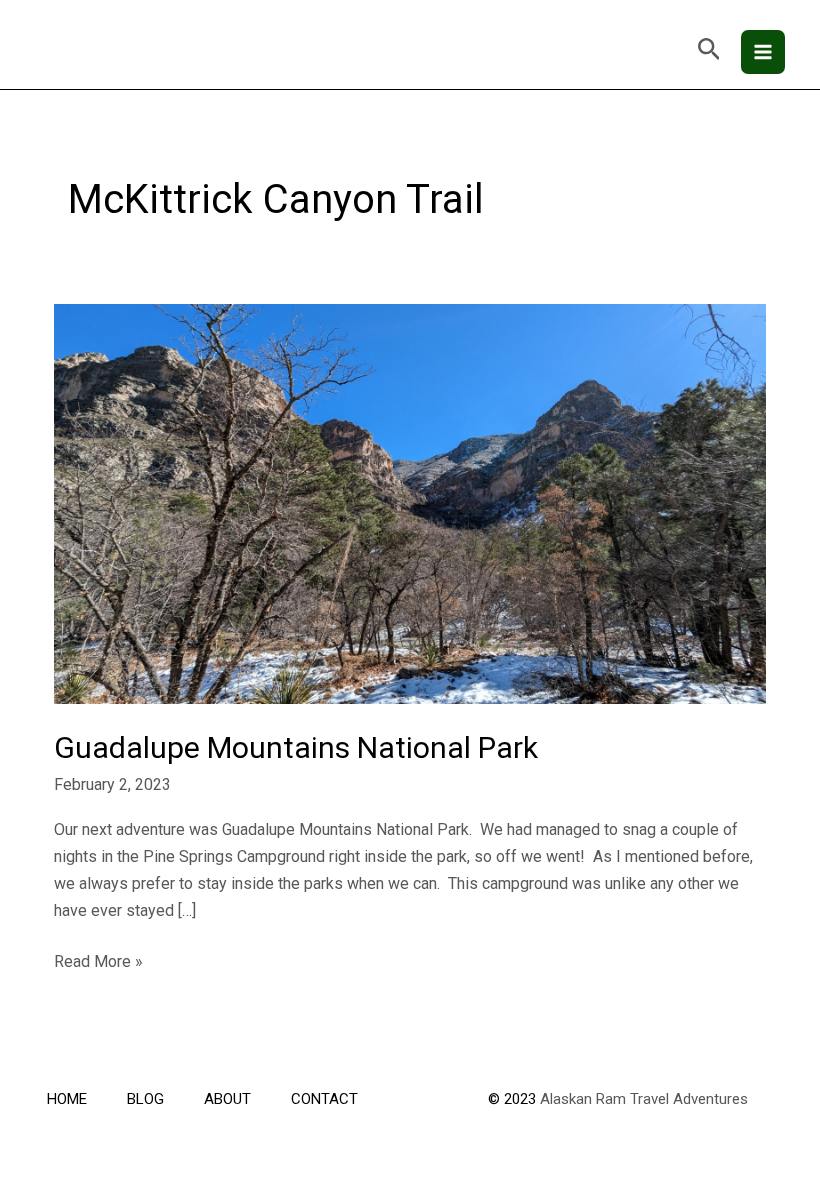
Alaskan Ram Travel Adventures (644, 1099)
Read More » (98, 959)
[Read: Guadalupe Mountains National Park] (410, 502)
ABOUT (227, 1099)
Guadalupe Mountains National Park (296, 747)
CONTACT (324, 1099)
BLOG (145, 1099)
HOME (67, 1099)
